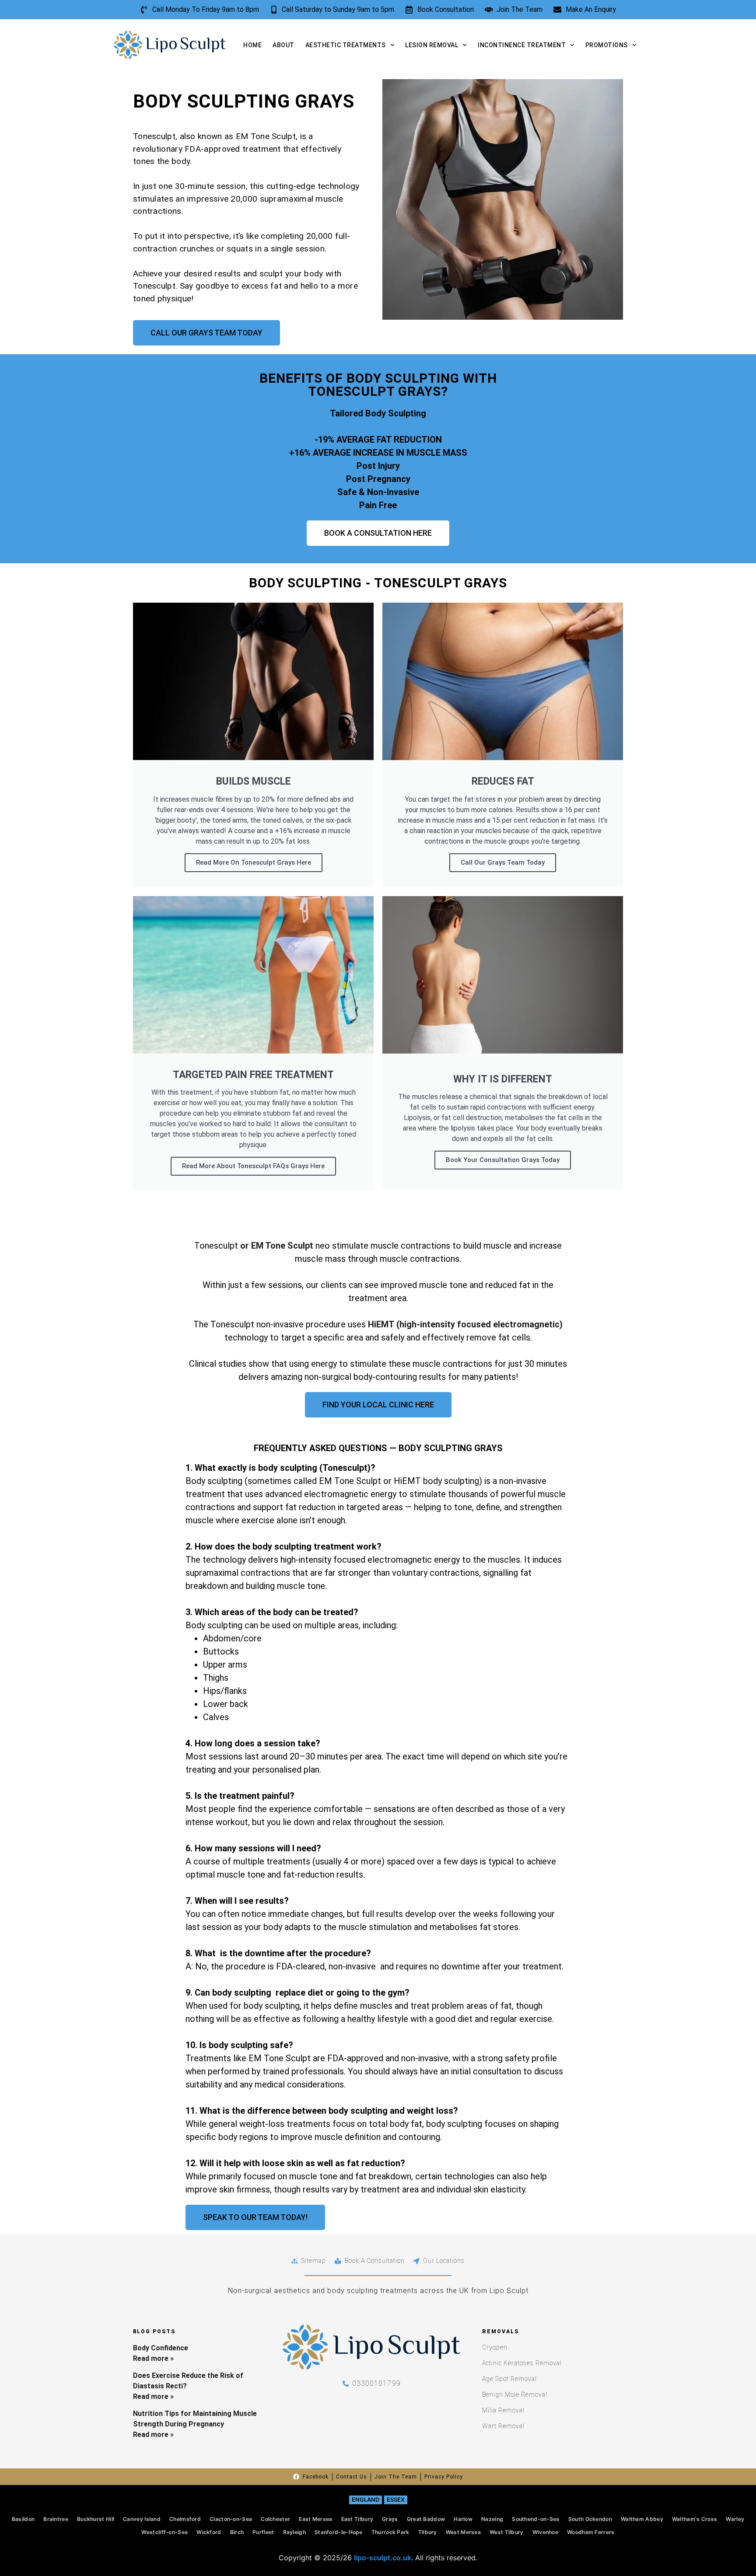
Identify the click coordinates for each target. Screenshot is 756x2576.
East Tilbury (357, 2519)
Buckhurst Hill (96, 2519)
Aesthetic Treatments (346, 45)
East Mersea (315, 2519)
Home (252, 45)
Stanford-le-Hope (339, 2532)
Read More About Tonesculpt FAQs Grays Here (253, 1166)
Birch (237, 2532)
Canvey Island (142, 2519)
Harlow (463, 2519)
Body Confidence (161, 2348)
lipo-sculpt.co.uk (383, 2558)
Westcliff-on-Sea (164, 2532)
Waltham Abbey (642, 2519)
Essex (396, 2499)
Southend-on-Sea (536, 2519)
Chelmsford (185, 2519)
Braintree (56, 2519)
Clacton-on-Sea (231, 2519)
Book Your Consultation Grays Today (503, 1160)
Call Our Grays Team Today (503, 862)
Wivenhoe (545, 2532)
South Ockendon (590, 2519)
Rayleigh (294, 2532)
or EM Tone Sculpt (276, 1246)
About (283, 45)
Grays (390, 2519)
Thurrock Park (390, 2532)
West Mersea (463, 2532)
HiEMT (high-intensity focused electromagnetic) (465, 1324)
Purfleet (263, 2532)
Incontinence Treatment (522, 45)
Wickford (209, 2532)
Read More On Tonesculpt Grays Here (254, 862)
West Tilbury (507, 2532)
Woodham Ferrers (591, 2532)
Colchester (275, 2519)
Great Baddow (426, 2519)
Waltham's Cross (695, 2519)
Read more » (153, 2358)
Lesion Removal (432, 45)
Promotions (607, 45)
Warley (735, 2519)
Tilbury (428, 2532)
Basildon (23, 2519)
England (366, 2499)
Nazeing (492, 2519)
